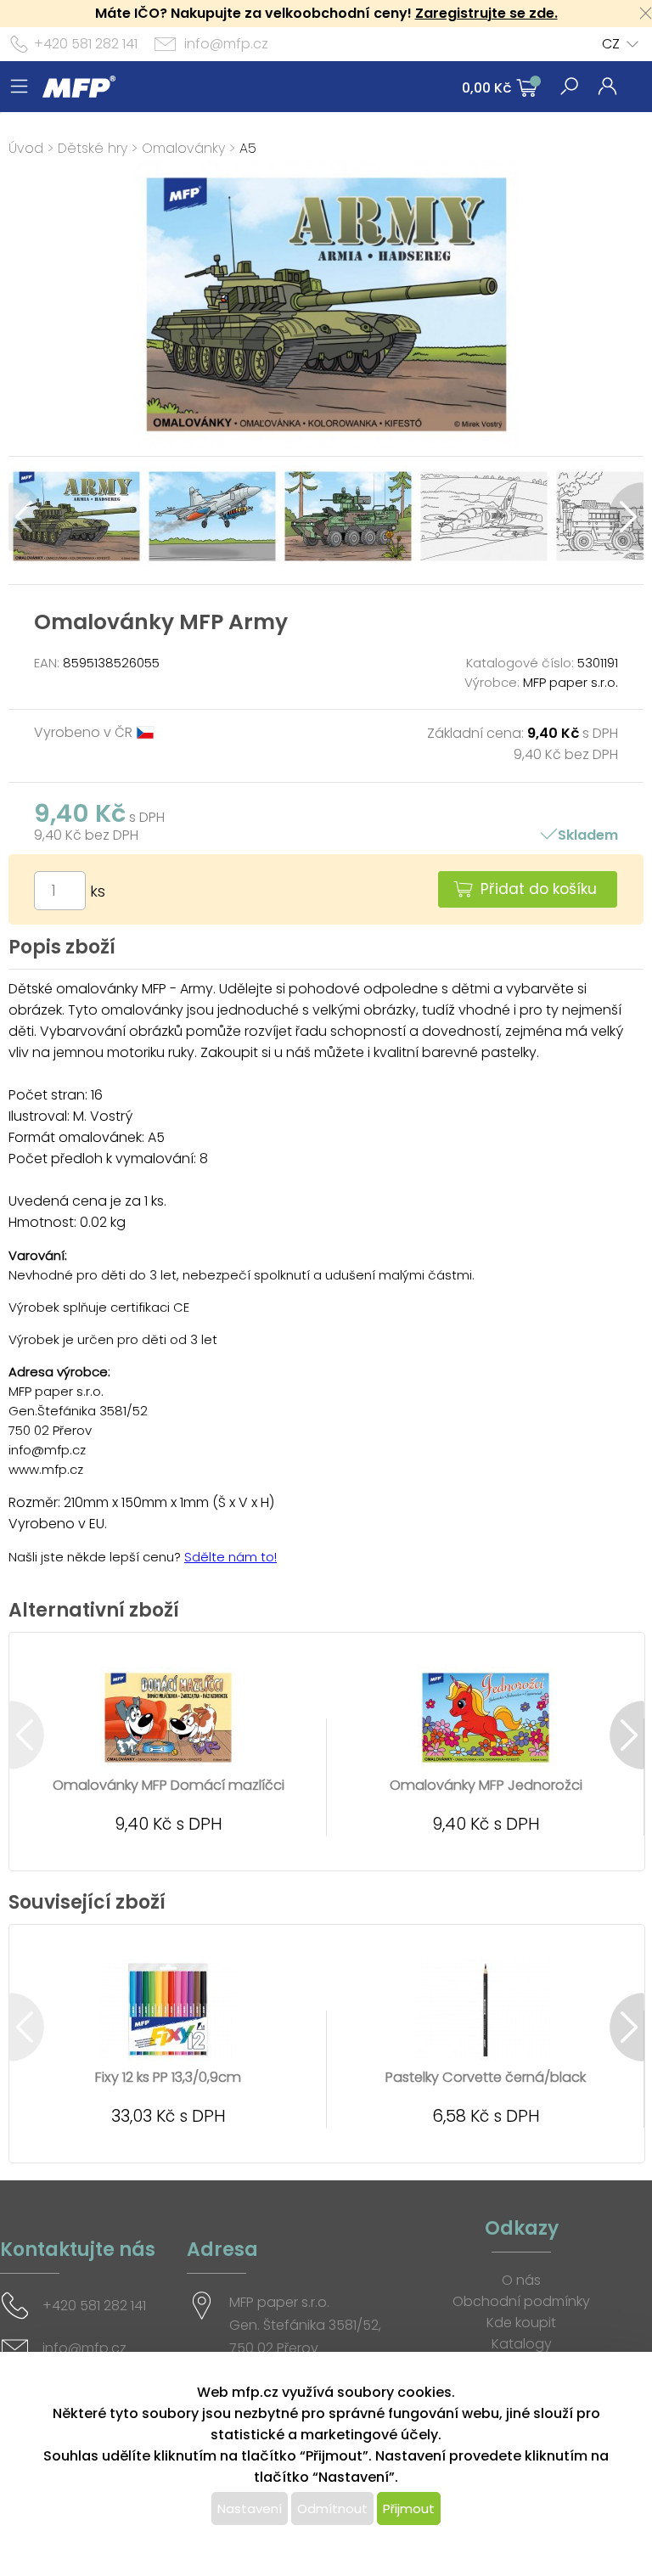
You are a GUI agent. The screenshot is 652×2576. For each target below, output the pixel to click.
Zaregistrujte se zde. (486, 13)
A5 (248, 148)
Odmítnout (332, 2509)
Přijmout (409, 2509)
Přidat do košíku (539, 889)
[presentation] (26, 517)
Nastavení (250, 2509)
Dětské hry (93, 148)
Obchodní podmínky (521, 2301)
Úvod (26, 148)
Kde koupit (521, 2323)
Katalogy (522, 2344)
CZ (611, 44)
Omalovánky (183, 148)
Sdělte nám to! (230, 1557)
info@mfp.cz (226, 44)
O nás (521, 2280)
